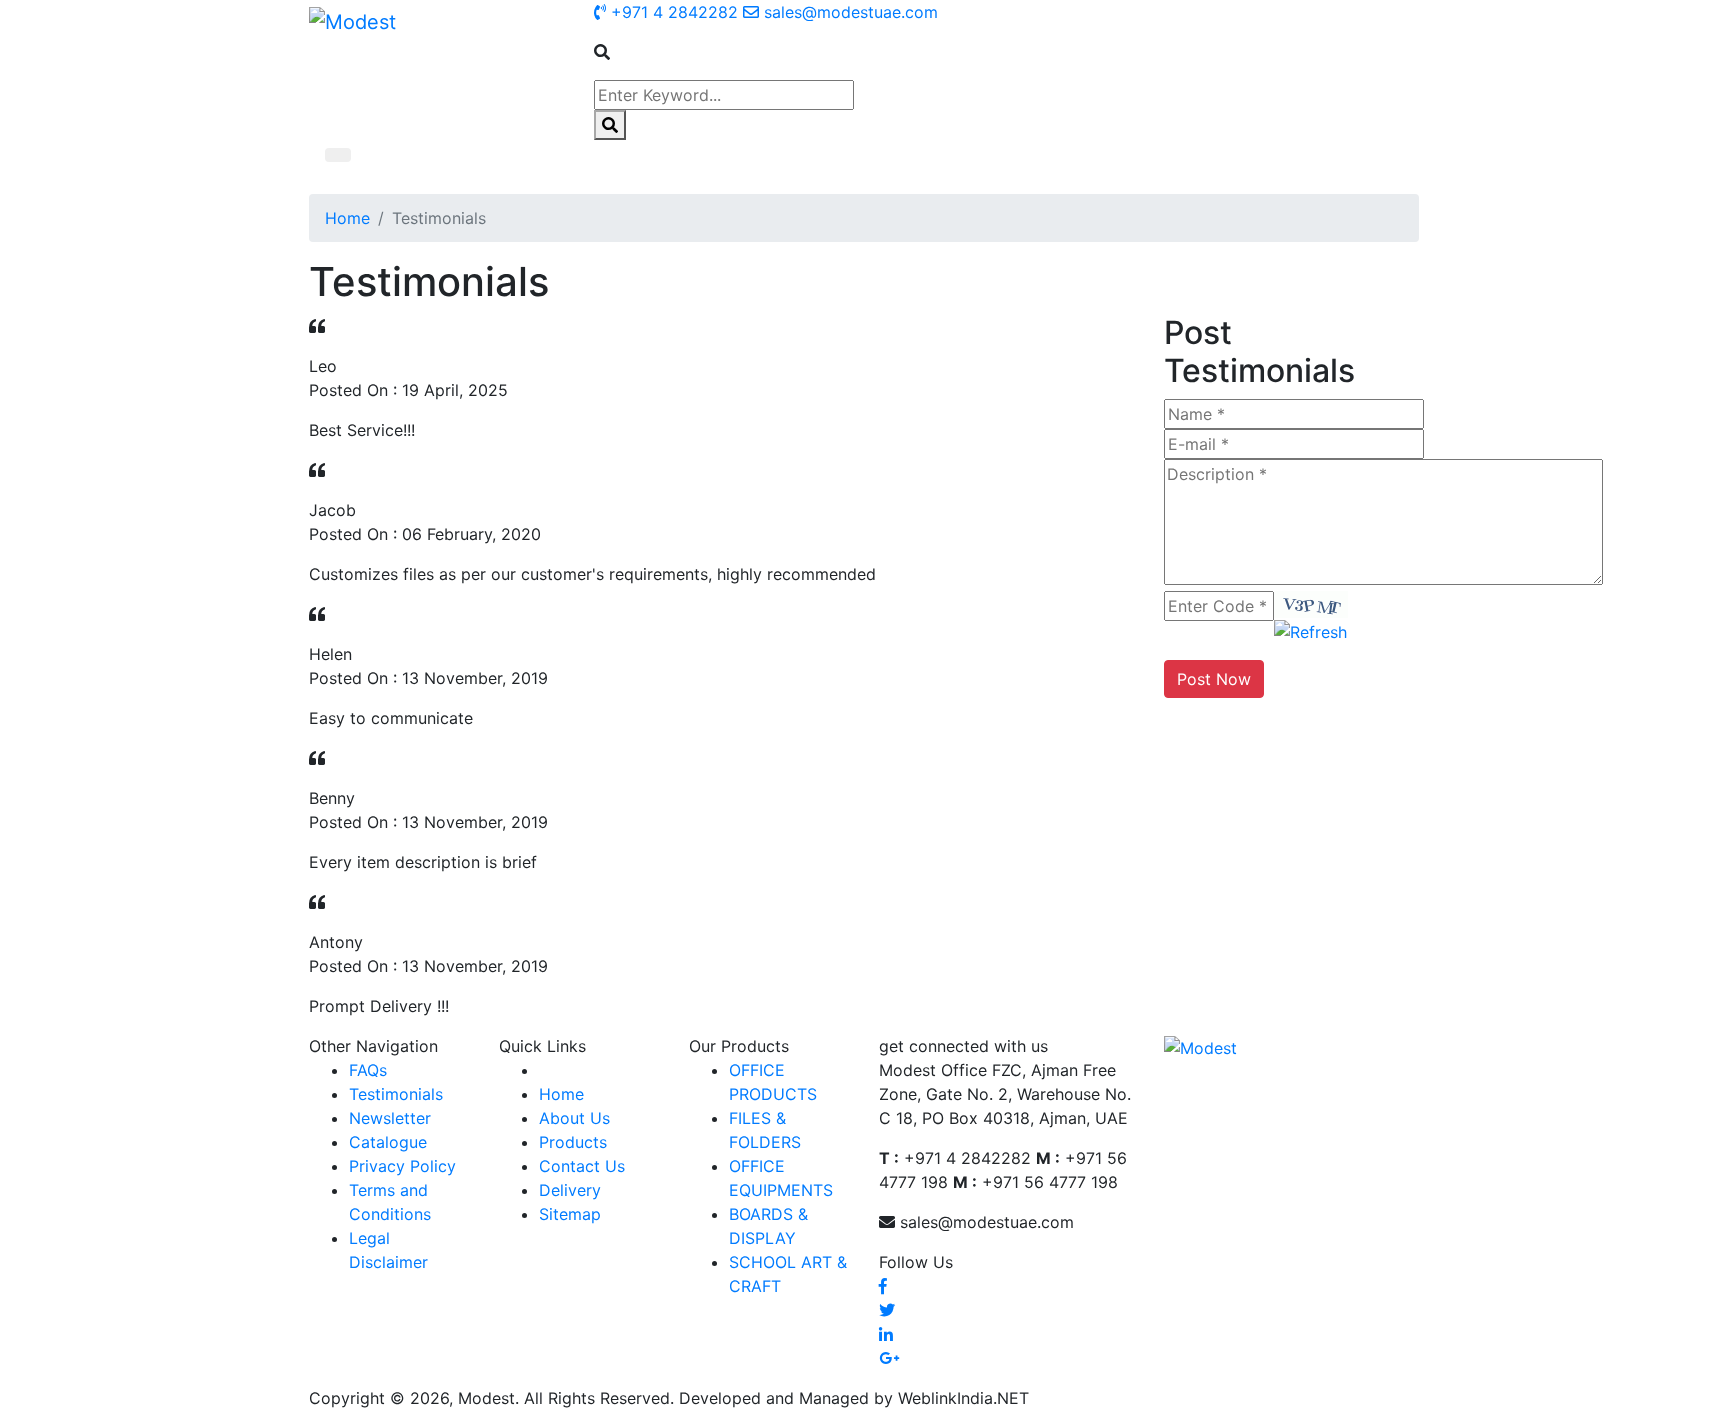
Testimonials (396, 1094)
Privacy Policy (402, 1166)
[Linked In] (886, 1334)
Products (573, 1142)
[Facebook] (883, 1286)
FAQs (368, 1070)
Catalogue (388, 1142)
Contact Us (582, 1166)
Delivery (570, 1190)
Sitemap (570, 1214)
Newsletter (390, 1118)
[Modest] (352, 21)
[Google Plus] (889, 1358)
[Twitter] (887, 1310)
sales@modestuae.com (848, 12)
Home (347, 218)
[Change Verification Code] (1310, 630)
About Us (574, 1118)
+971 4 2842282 (672, 12)
